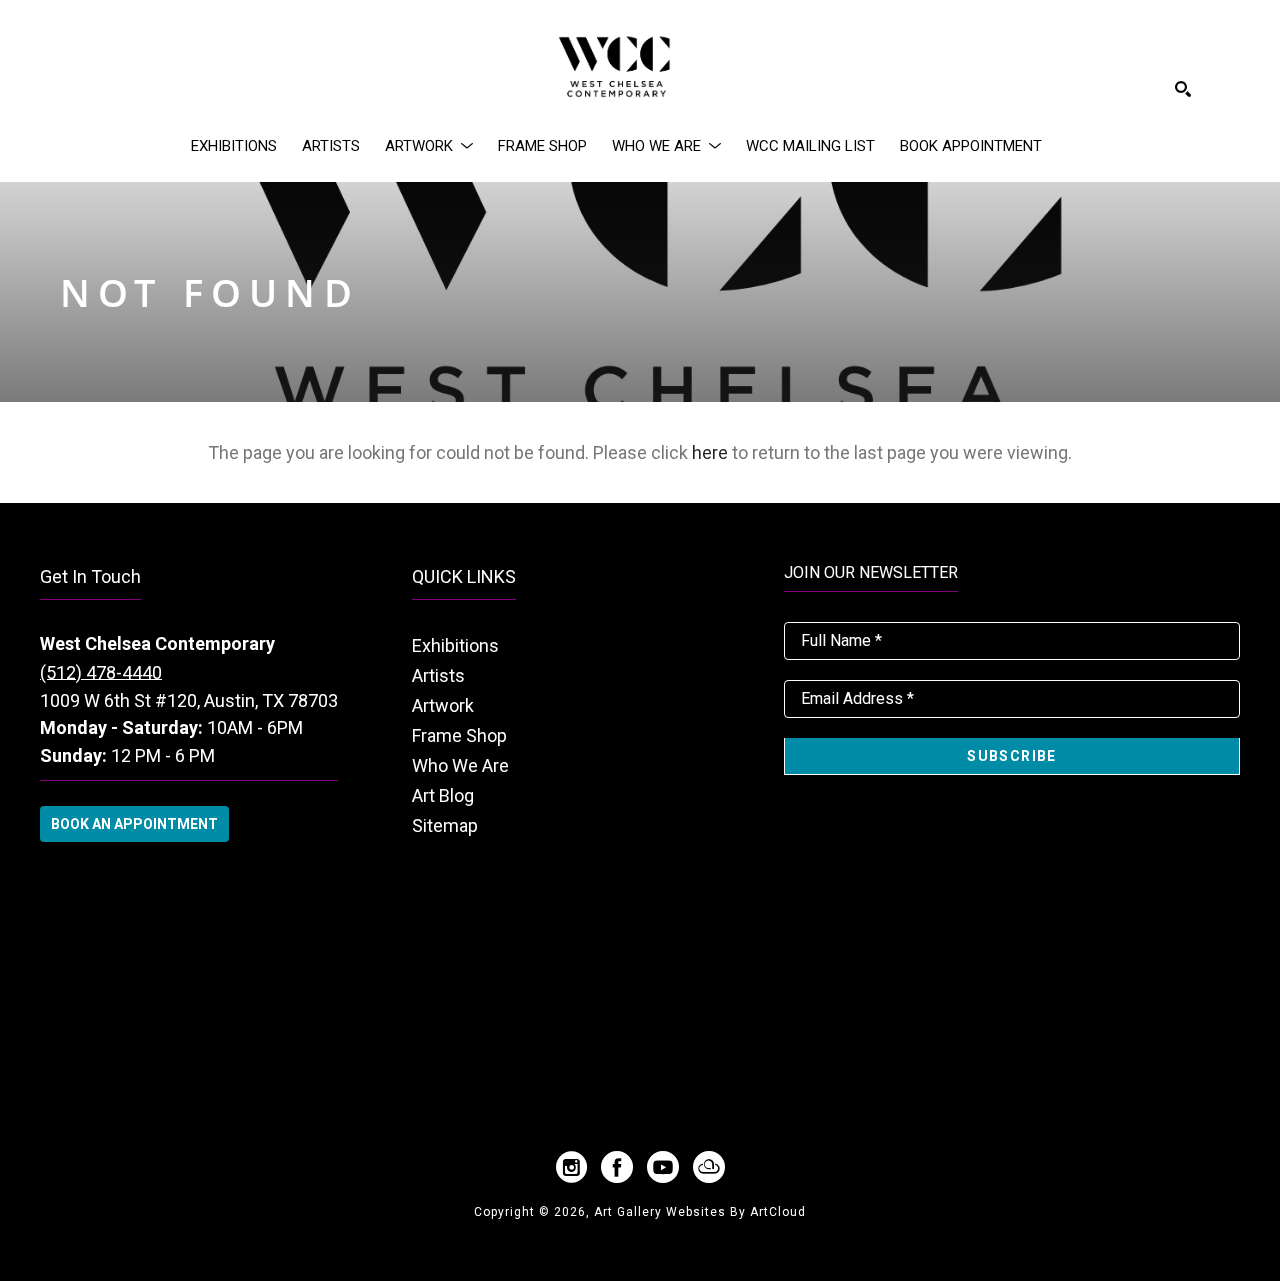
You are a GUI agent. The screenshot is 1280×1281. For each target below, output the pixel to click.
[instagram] (571, 1167)
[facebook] (617, 1167)
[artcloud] (709, 1167)
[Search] (1183, 89)
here (710, 452)
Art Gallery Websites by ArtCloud (700, 1212)
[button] (429, 146)
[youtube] (663, 1167)
